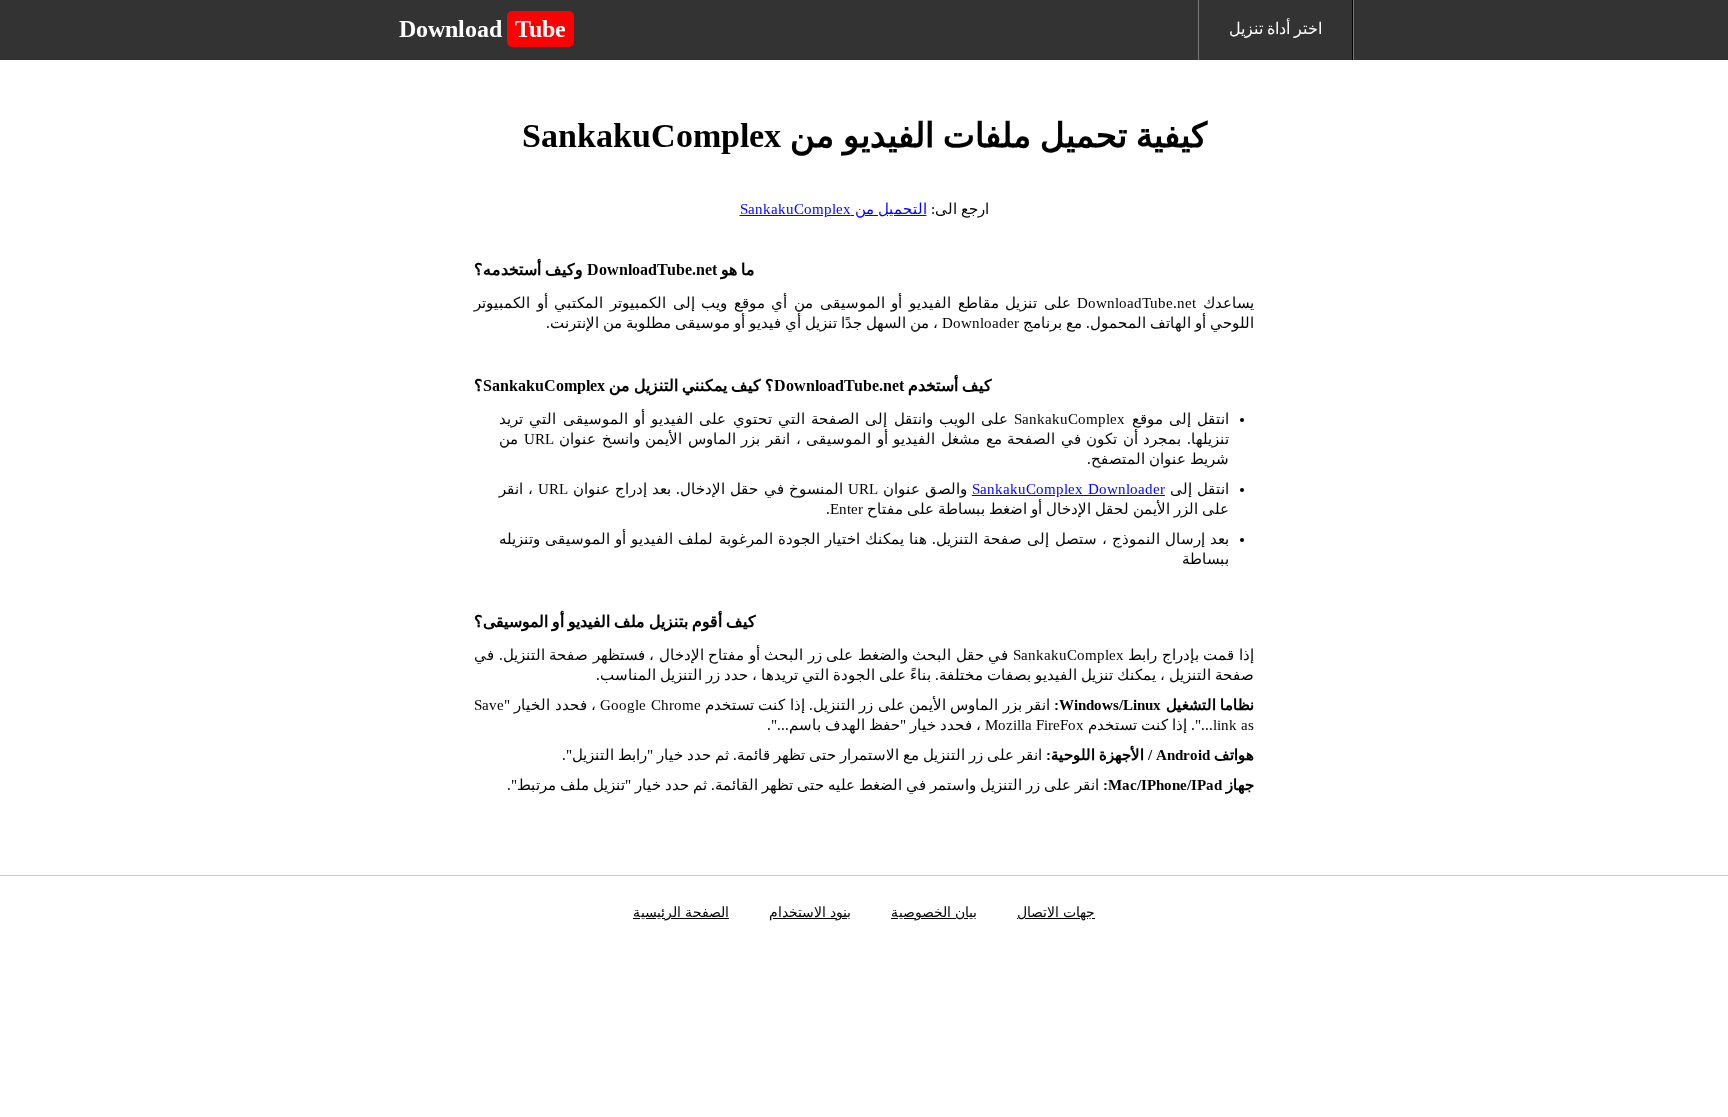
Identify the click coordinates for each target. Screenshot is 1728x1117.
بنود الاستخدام (810, 912)
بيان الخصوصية (934, 912)
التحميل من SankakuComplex (833, 209)
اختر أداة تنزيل (1275, 28)
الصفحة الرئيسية (681, 912)
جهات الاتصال (1056, 912)
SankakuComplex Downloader (1068, 489)
